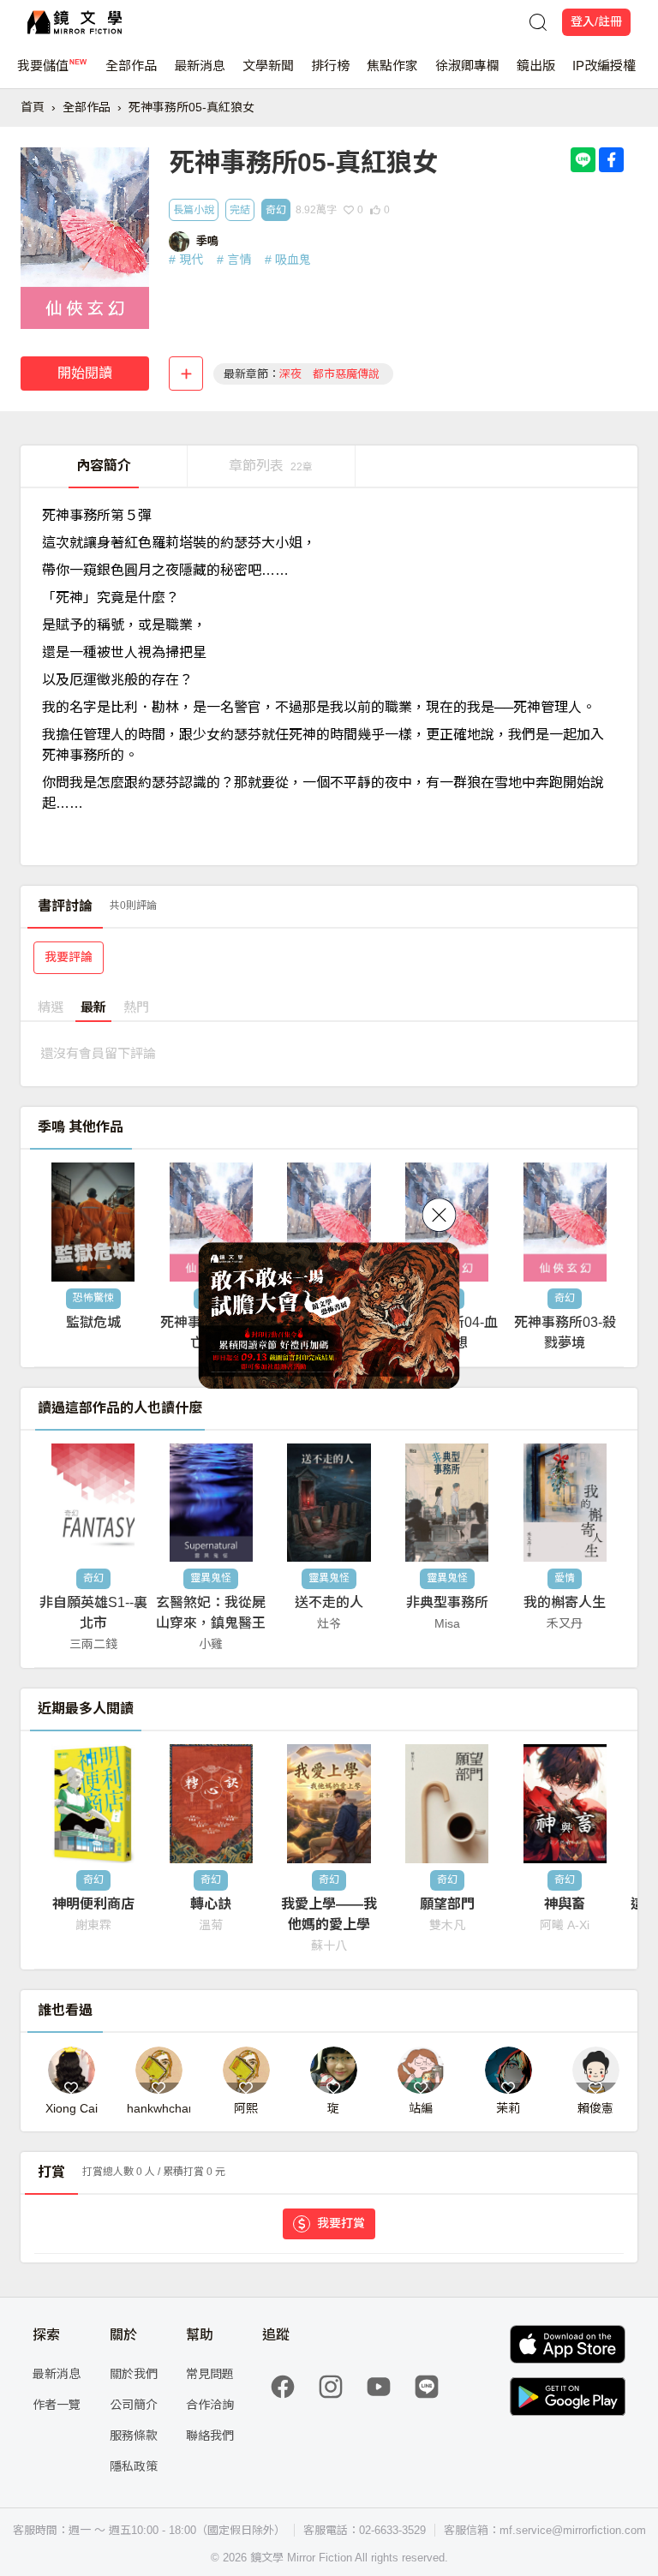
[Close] (440, 1215)
